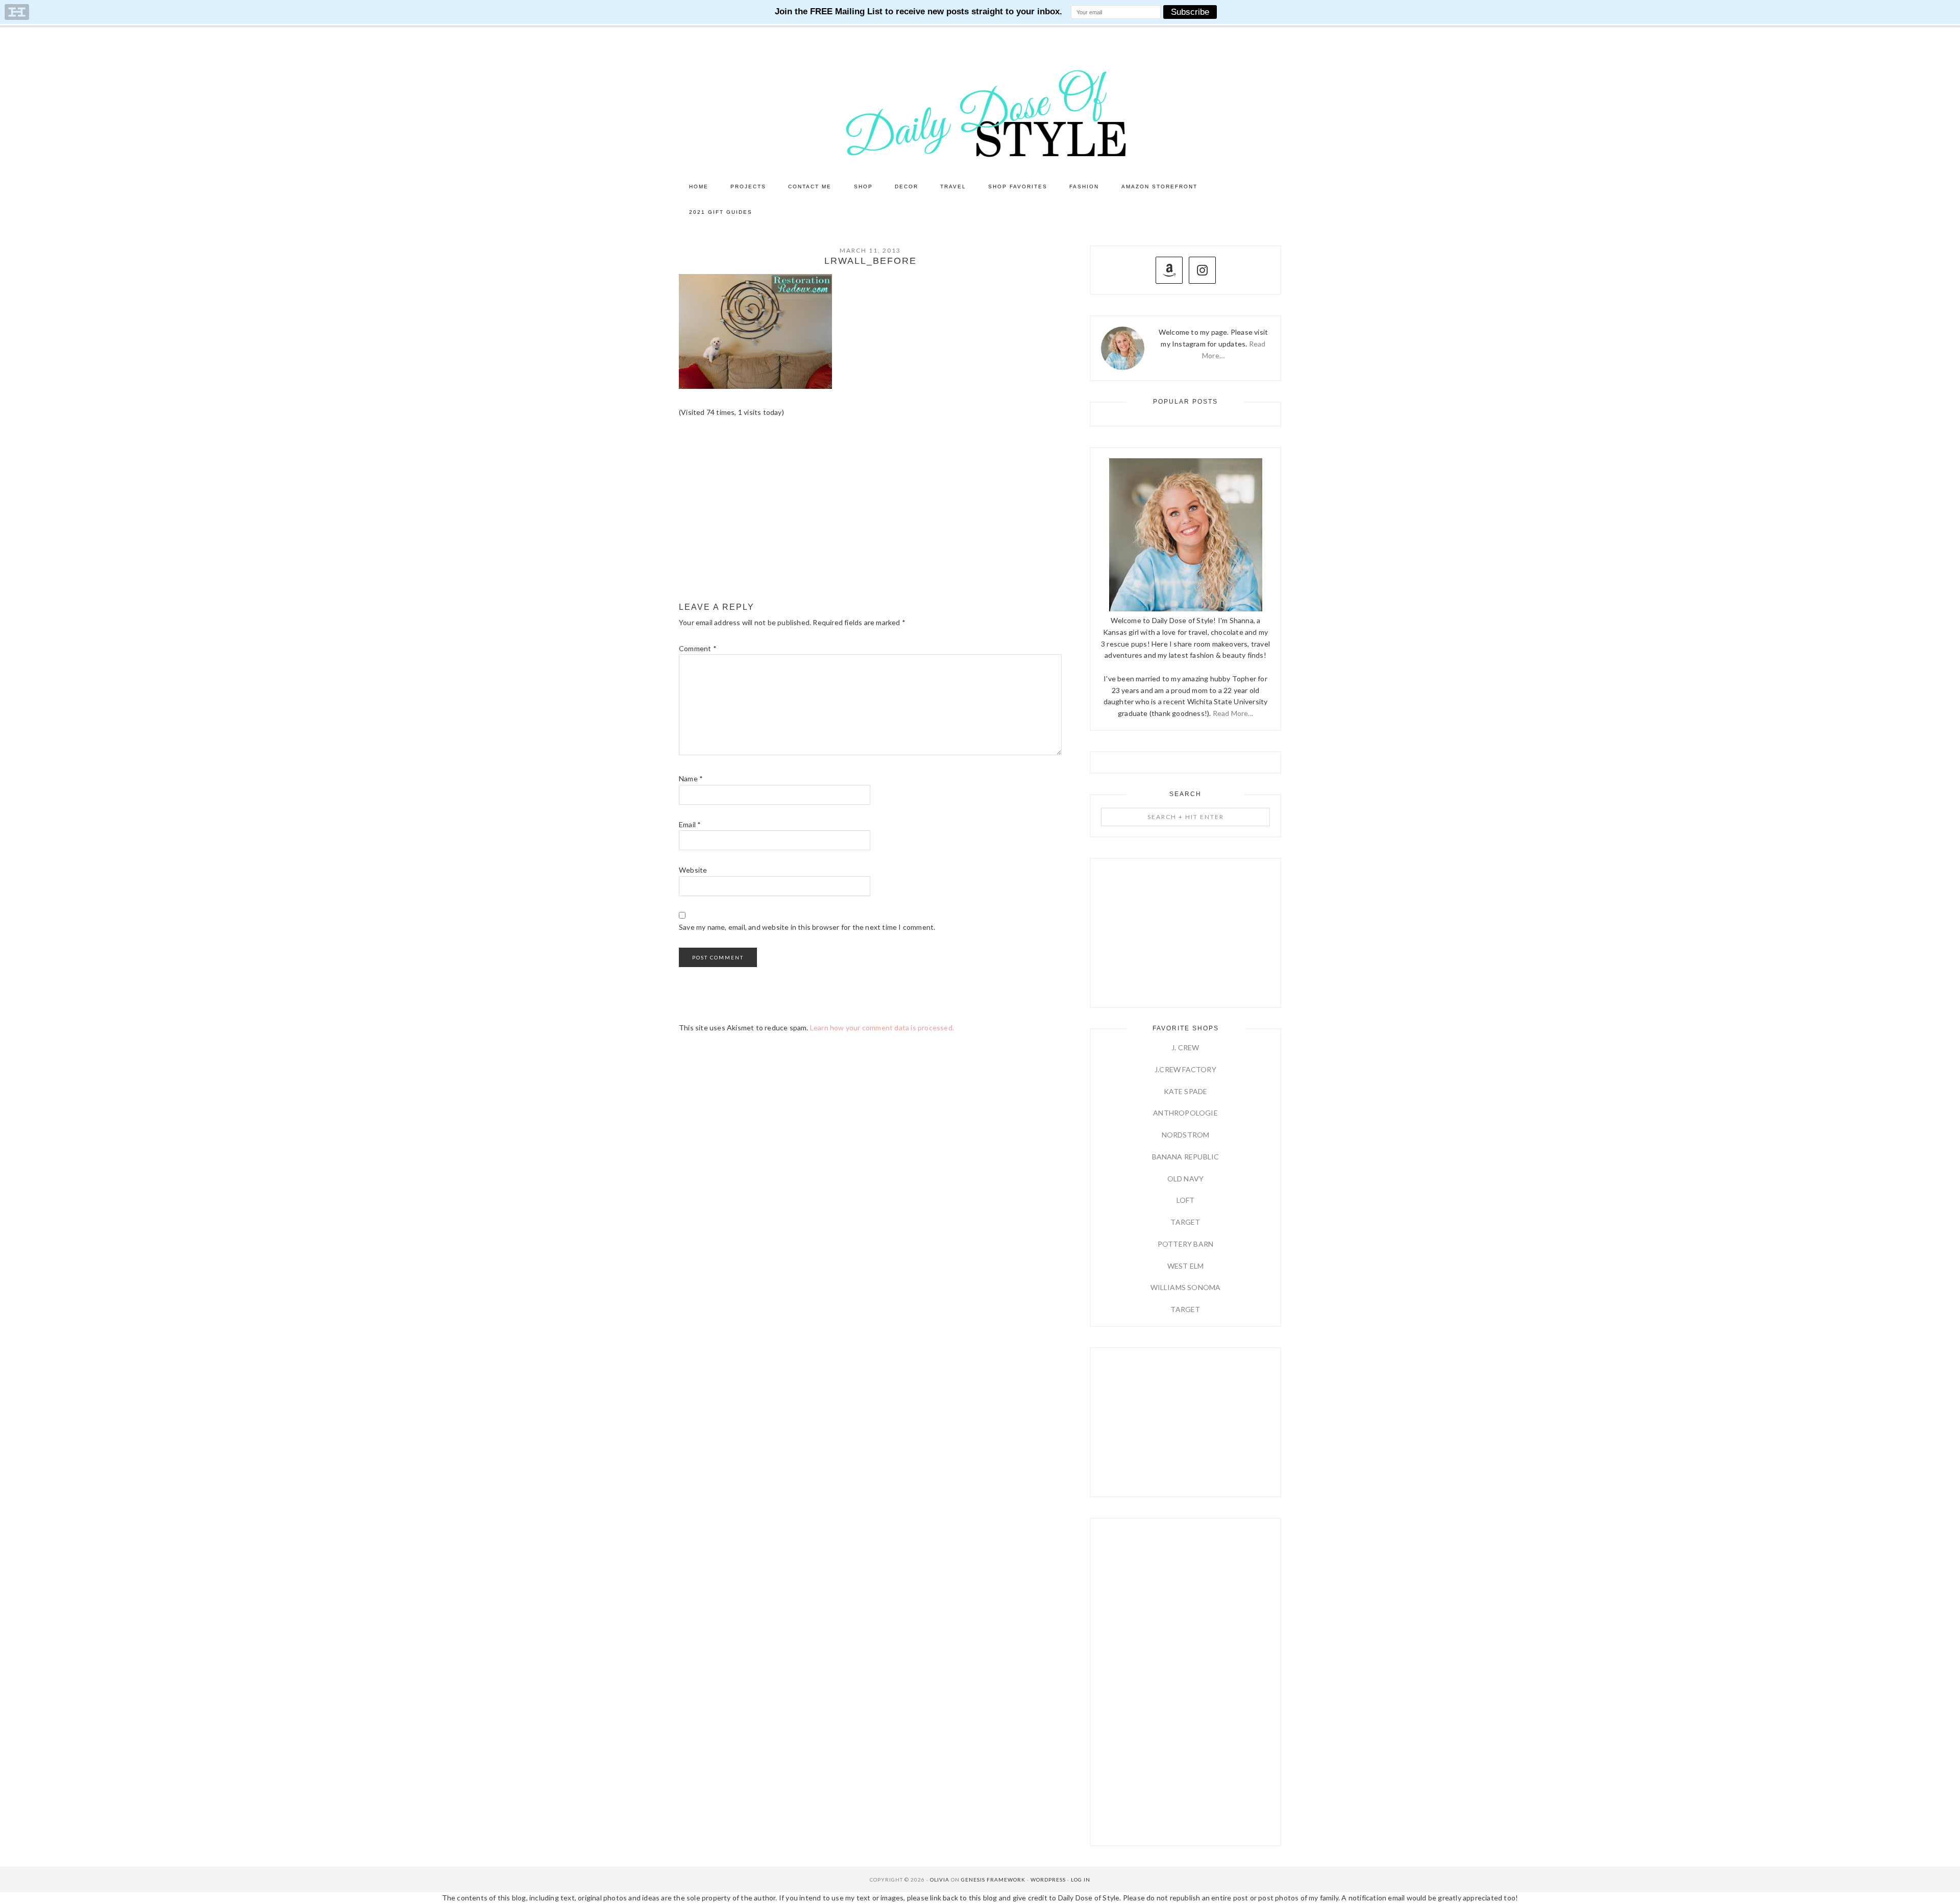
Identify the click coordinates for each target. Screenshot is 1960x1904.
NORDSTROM (1186, 1135)
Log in (1081, 1880)
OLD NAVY (1186, 1179)
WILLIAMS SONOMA (1186, 1287)
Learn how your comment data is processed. (882, 1028)
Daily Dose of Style (980, 113)
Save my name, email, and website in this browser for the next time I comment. (807, 927)
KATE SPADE (1186, 1091)
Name (691, 778)
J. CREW (1185, 1047)
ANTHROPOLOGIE (1185, 1113)
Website (693, 870)
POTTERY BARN (1185, 1244)
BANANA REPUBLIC (1186, 1157)
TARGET (1185, 1222)
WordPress (1048, 1880)
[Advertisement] (870, 510)
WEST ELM (1186, 1266)
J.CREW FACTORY (1185, 1069)
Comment (698, 648)
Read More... (1233, 713)
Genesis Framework (993, 1880)
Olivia (940, 1880)
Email (690, 824)
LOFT (1186, 1200)
